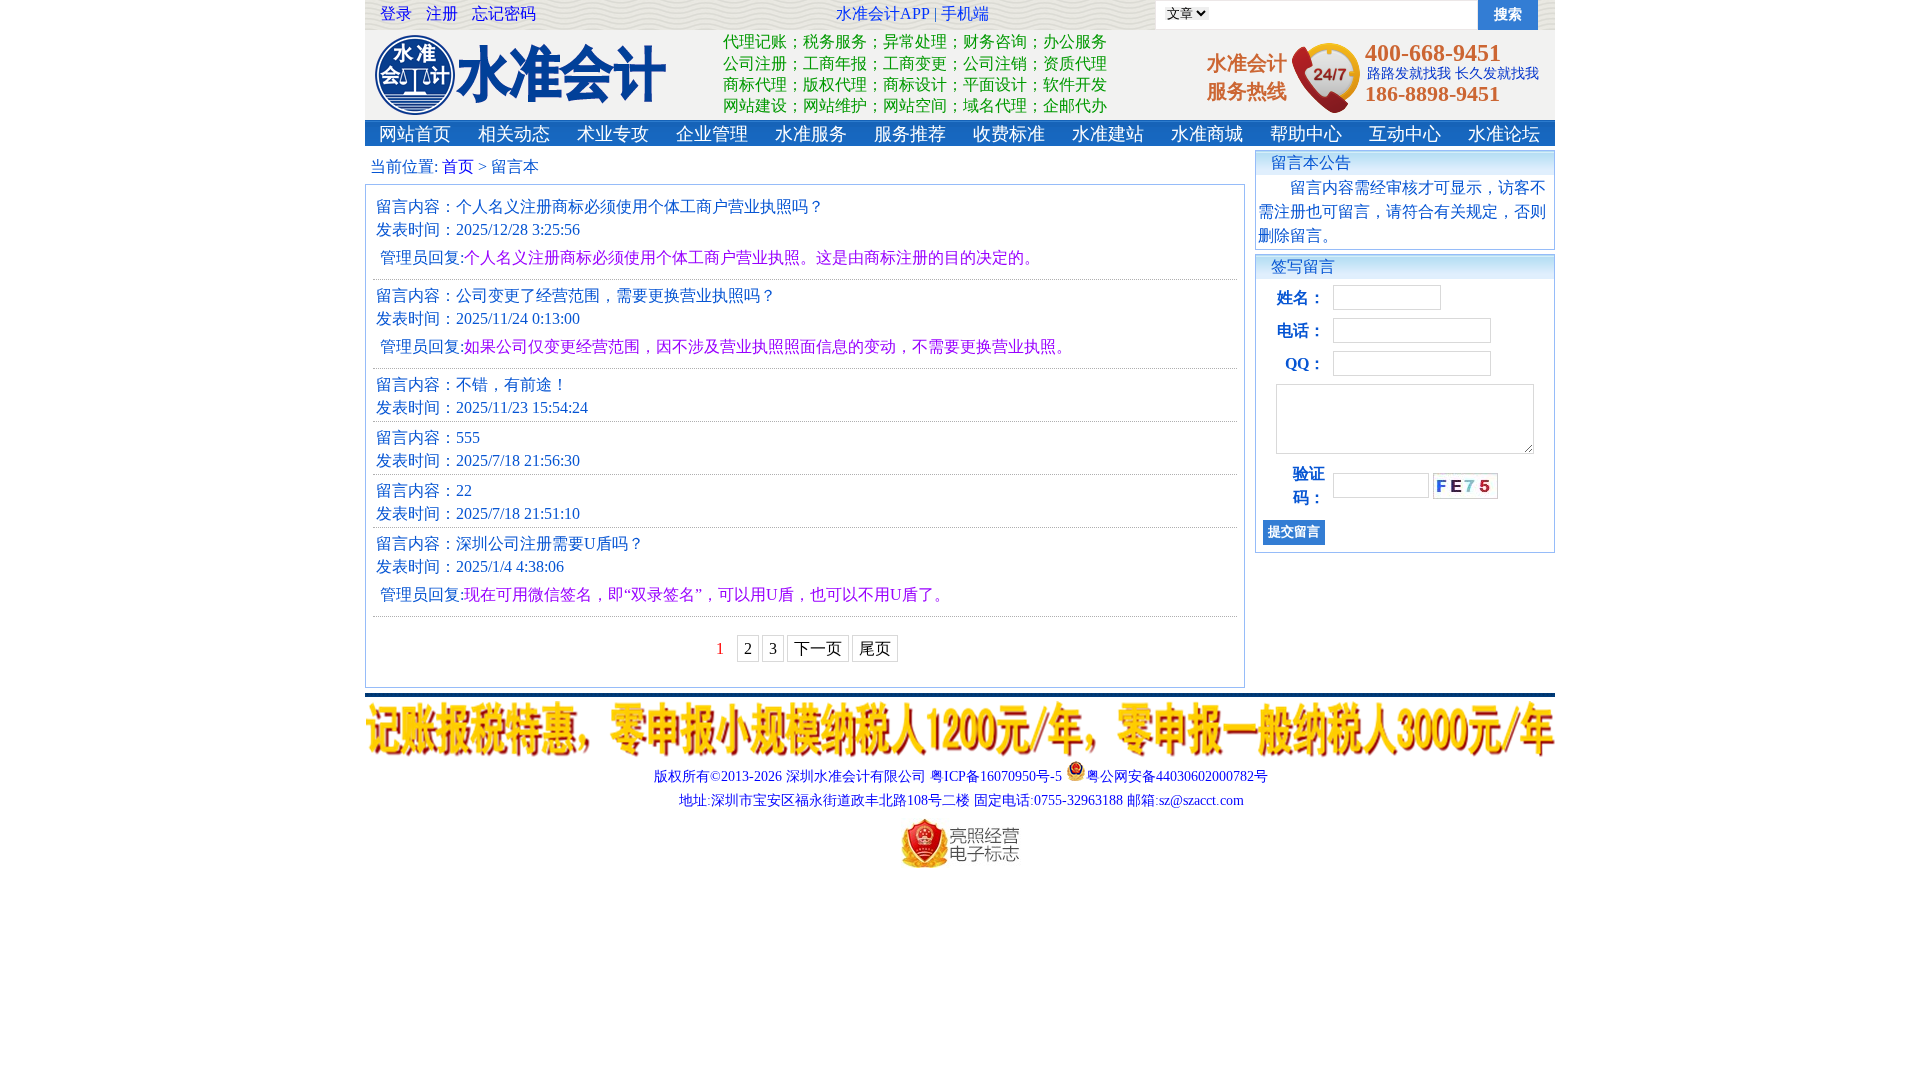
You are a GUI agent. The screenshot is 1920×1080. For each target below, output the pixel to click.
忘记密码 (504, 13)
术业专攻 (613, 134)
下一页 (818, 648)
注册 (442, 13)
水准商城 (1207, 134)
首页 (458, 166)
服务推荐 (910, 134)
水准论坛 (1504, 134)
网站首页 (415, 134)
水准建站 (1108, 134)
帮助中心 (1306, 134)
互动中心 (1405, 134)
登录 (396, 13)
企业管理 (712, 134)
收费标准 (1009, 134)
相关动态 (514, 134)
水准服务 (811, 134)
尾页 (875, 648)
